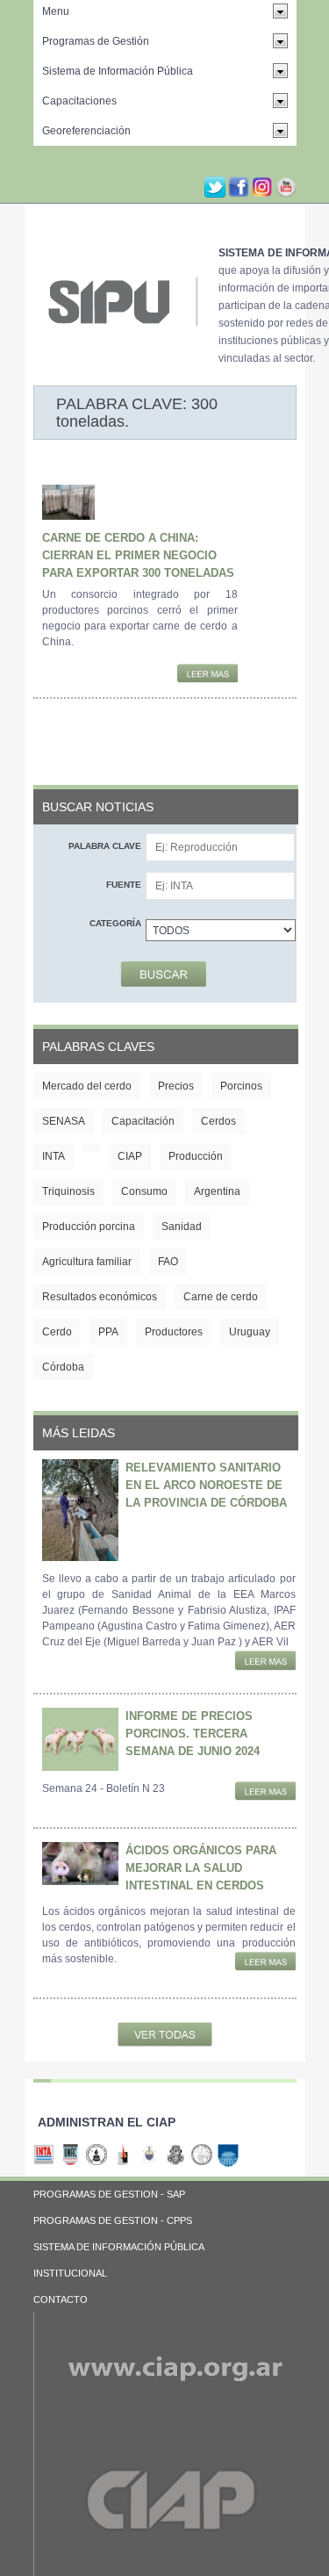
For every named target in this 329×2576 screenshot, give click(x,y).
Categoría (115, 923)
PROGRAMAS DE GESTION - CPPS (113, 2220)
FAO (168, 1262)
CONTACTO (61, 2299)
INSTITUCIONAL (70, 2273)
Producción (196, 1156)
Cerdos (218, 1121)
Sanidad (182, 1227)
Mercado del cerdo (87, 1086)
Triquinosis (68, 1191)
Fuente (124, 885)
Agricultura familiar (87, 1262)
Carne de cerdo (221, 1297)
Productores (174, 1332)
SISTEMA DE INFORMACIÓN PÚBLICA (119, 2247)
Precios (176, 1086)
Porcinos (241, 1086)
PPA (108, 1332)
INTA (54, 1156)
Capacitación (143, 1121)
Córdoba (63, 1367)
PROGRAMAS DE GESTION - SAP (109, 2194)
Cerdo (57, 1332)
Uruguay (250, 1332)
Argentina (217, 1191)
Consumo (144, 1191)
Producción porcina (89, 1227)
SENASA (64, 1121)
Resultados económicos (100, 1297)
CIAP (130, 1156)
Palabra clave (105, 846)
